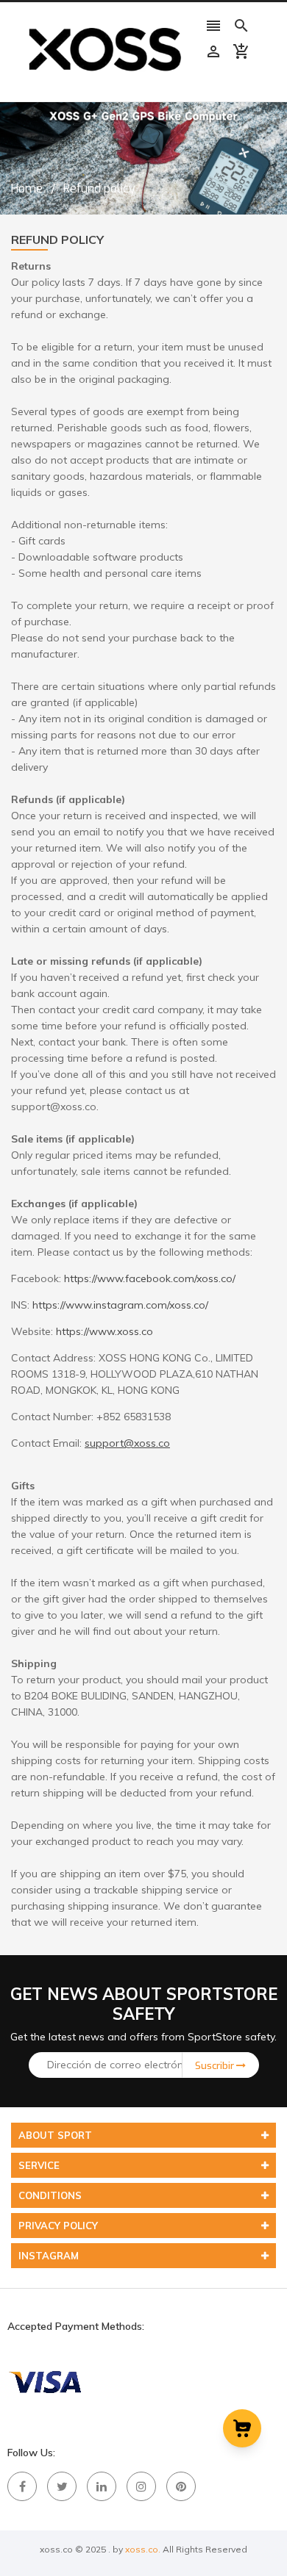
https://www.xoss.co (104, 1331)
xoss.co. (143, 2549)
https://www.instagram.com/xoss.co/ (120, 1305)
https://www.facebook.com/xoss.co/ (150, 1278)
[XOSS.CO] (44, 2381)
